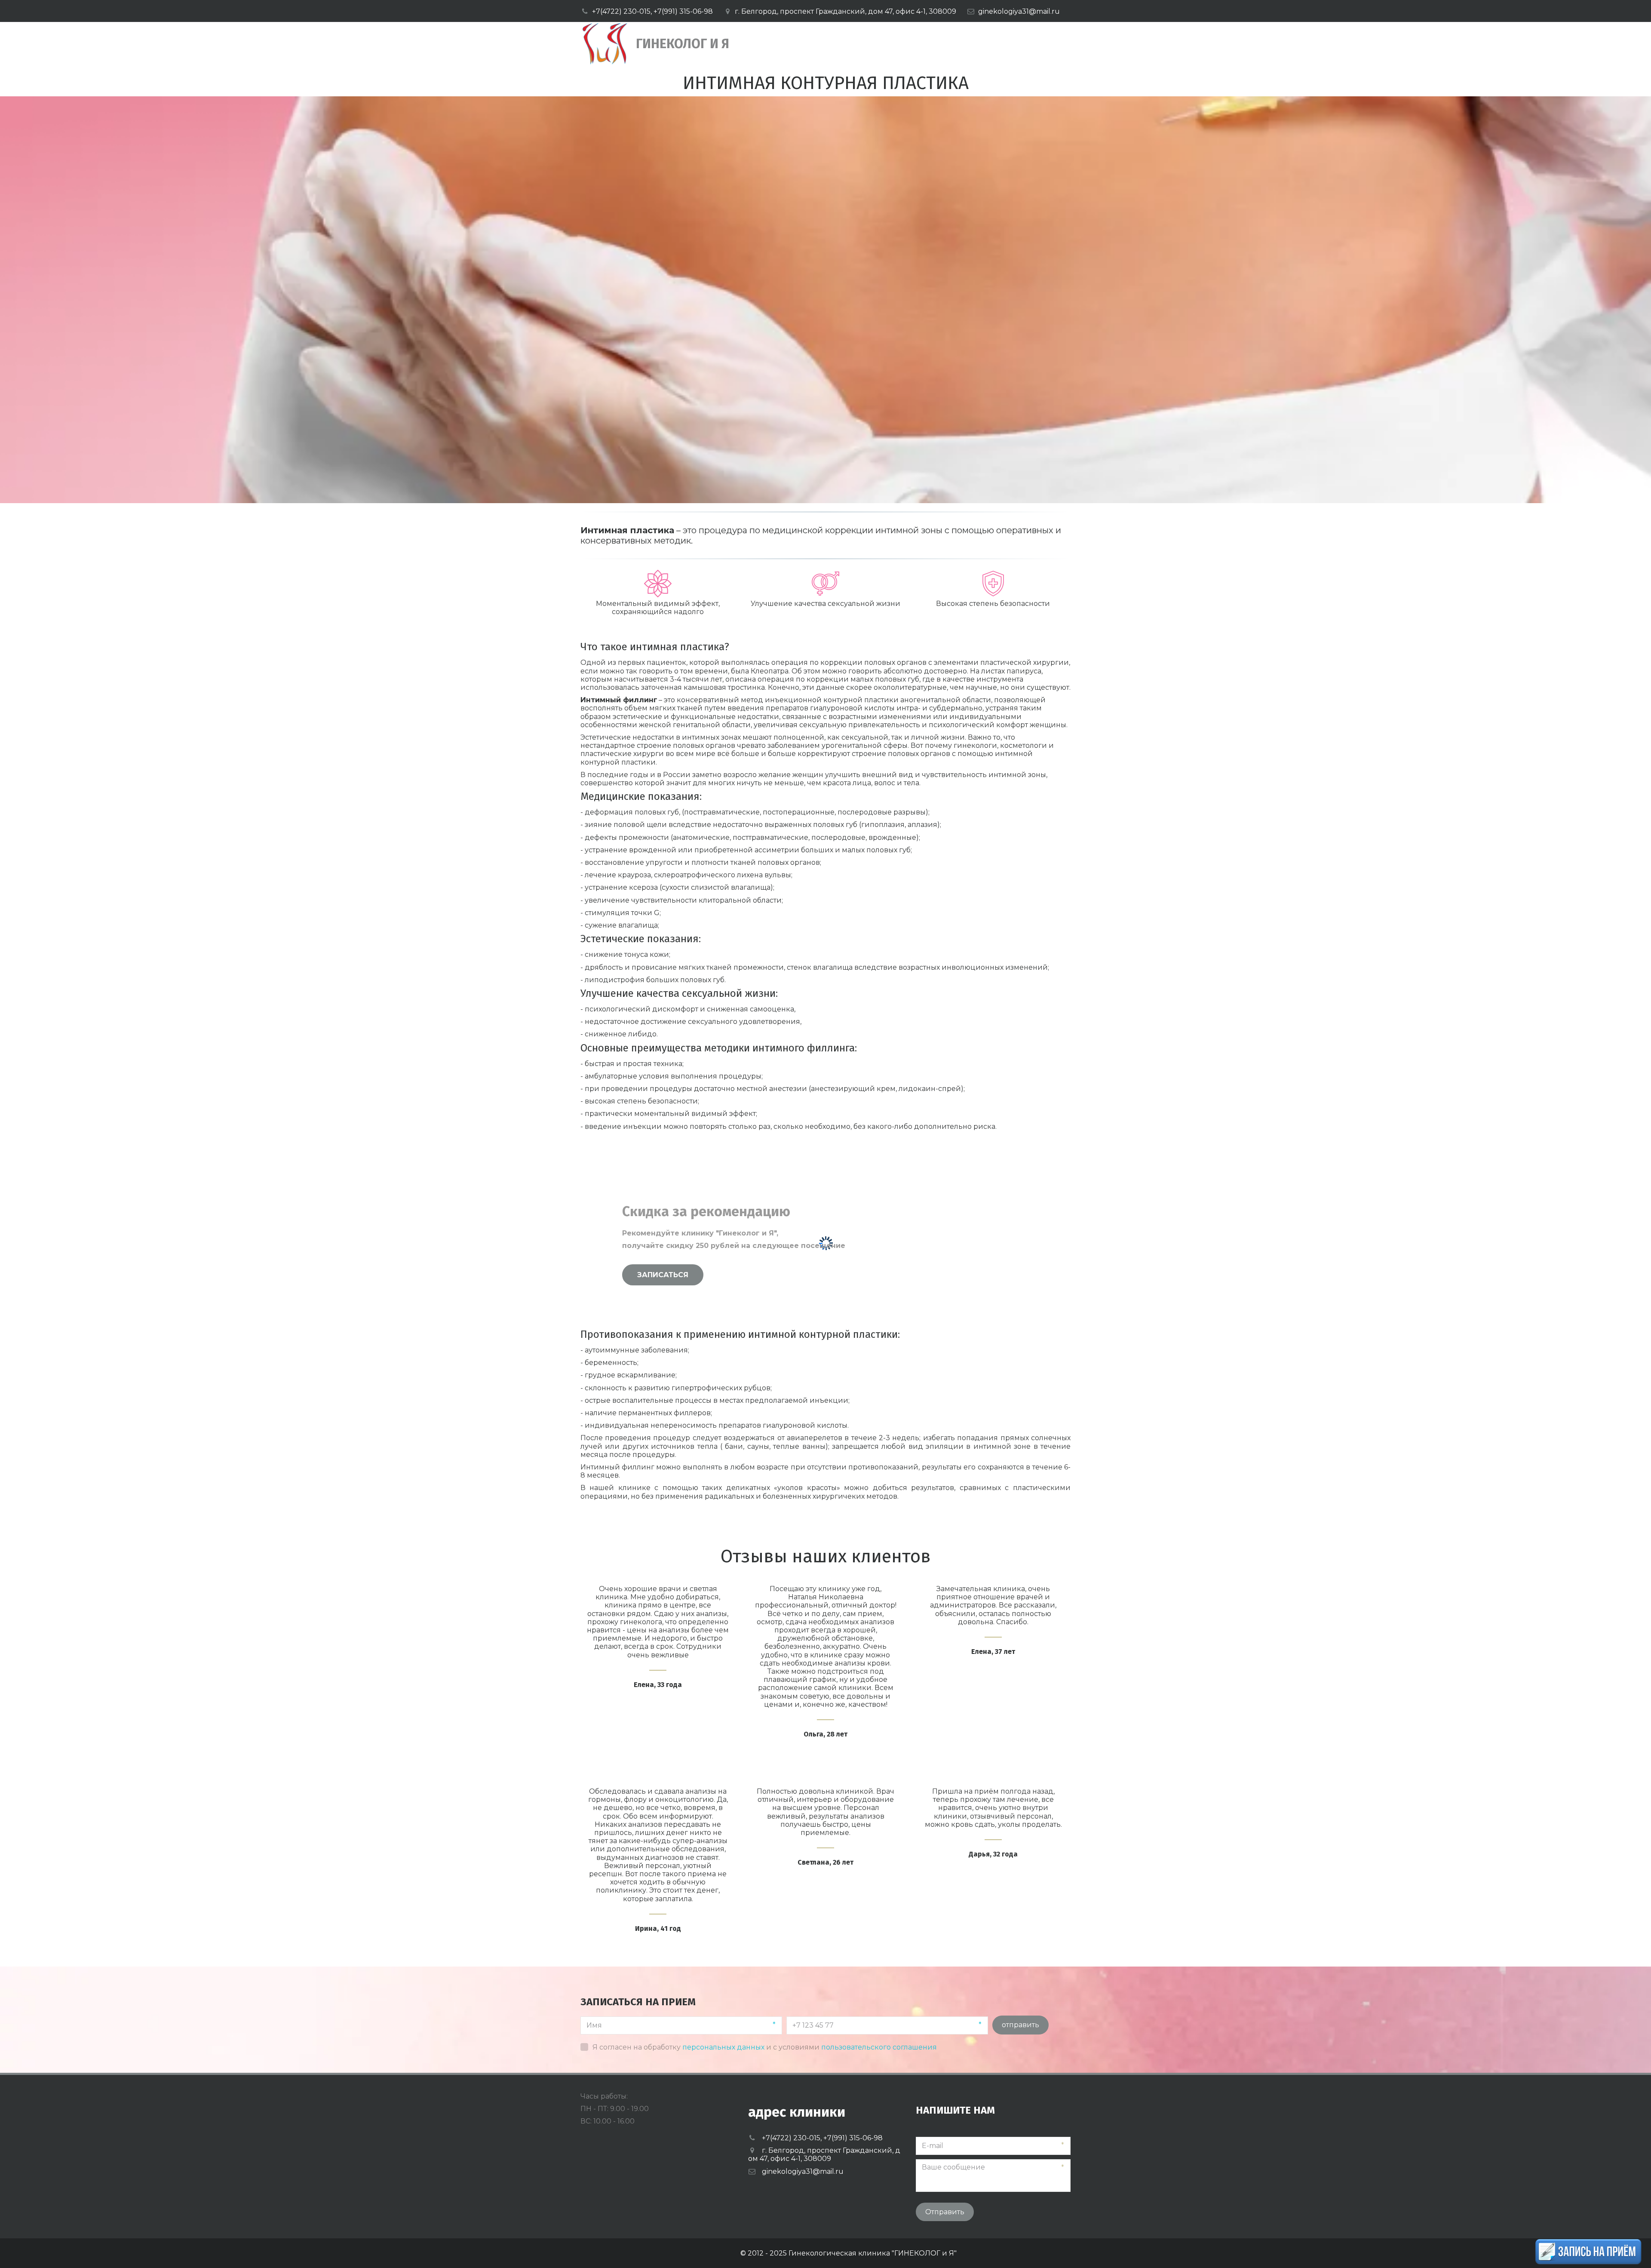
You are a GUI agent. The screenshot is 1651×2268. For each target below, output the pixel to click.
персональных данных (723, 2047)
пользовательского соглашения (879, 2047)
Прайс (880, 44)
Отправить (945, 2212)
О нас (784, 44)
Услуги (829, 44)
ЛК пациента (937, 44)
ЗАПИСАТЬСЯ (663, 1275)
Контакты (1002, 44)
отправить (1020, 2025)
